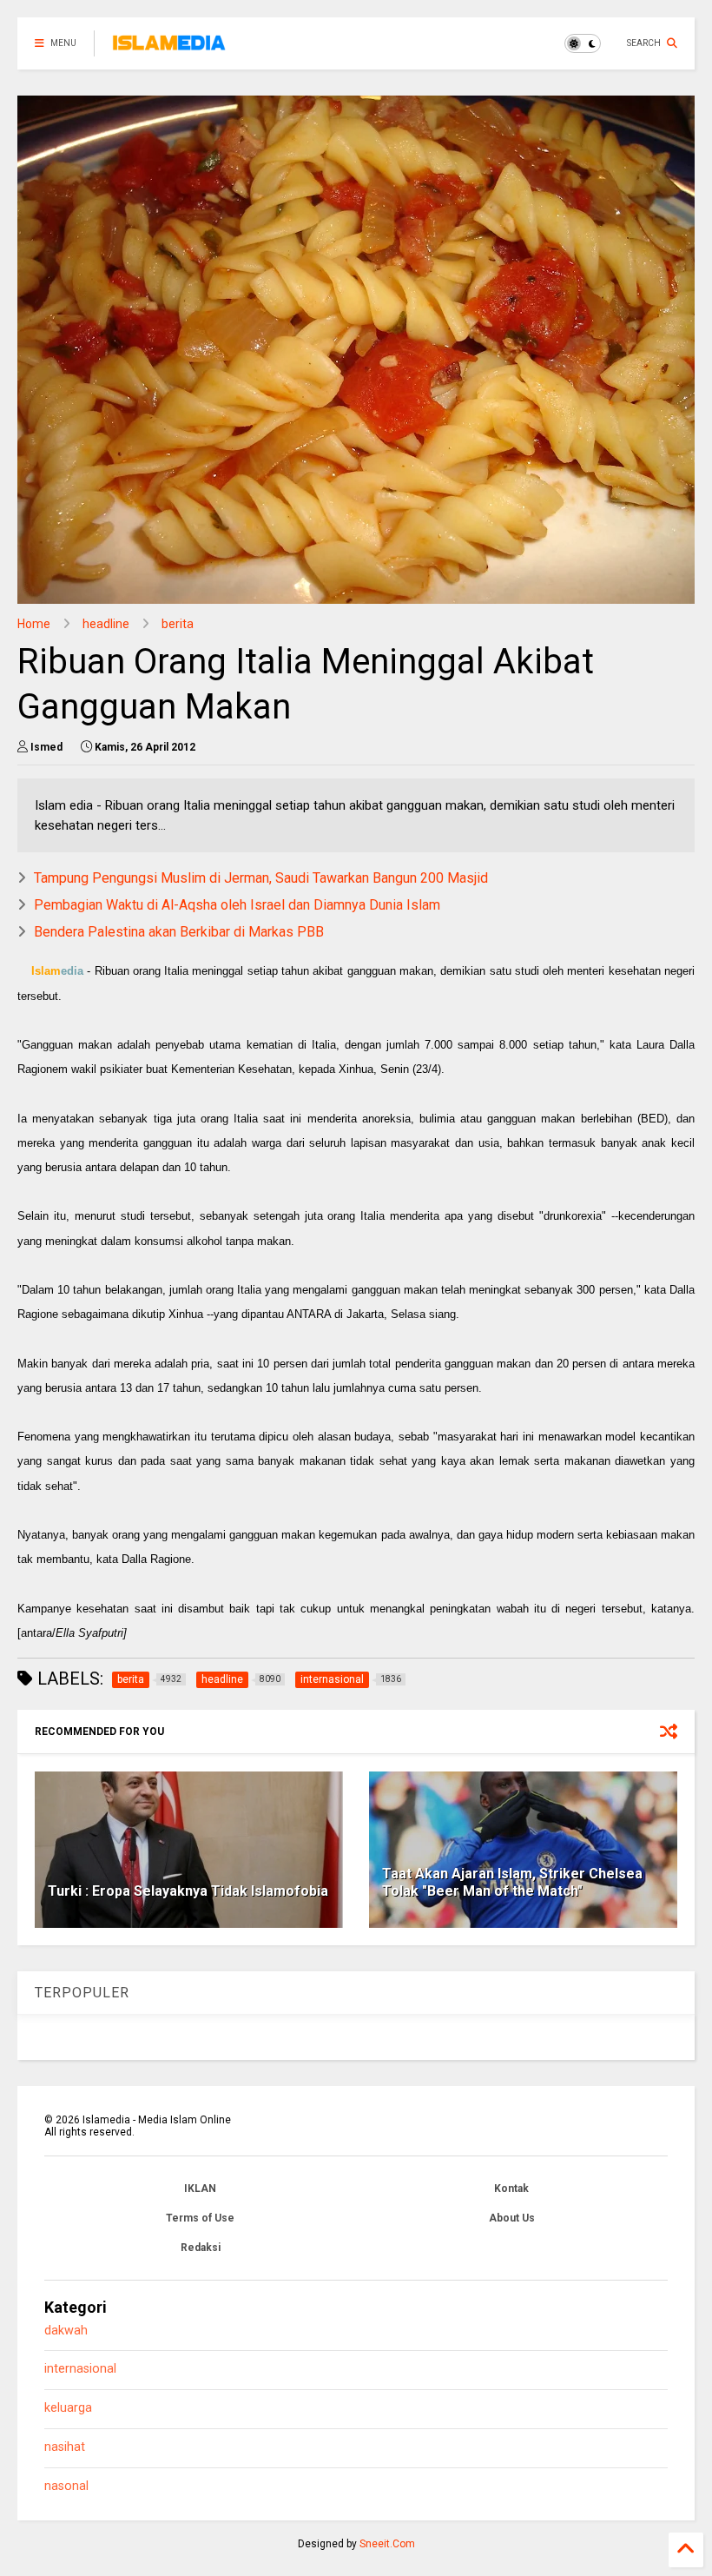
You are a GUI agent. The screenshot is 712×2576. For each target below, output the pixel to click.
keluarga (68, 2408)
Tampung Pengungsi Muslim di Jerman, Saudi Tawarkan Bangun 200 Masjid (261, 878)
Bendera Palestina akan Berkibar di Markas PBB (179, 932)
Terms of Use (200, 2218)
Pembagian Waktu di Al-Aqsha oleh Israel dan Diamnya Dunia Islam (237, 905)
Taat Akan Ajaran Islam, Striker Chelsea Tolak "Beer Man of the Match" (512, 1883)
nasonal (66, 2486)
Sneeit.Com (387, 2544)
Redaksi (201, 2248)
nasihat (65, 2447)
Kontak (511, 2189)
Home (34, 624)
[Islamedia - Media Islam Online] (169, 49)
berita (178, 624)
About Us (512, 2218)
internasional (80, 2369)
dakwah (66, 2331)
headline (106, 624)
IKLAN (200, 2189)
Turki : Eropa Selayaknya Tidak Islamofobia (188, 1891)
